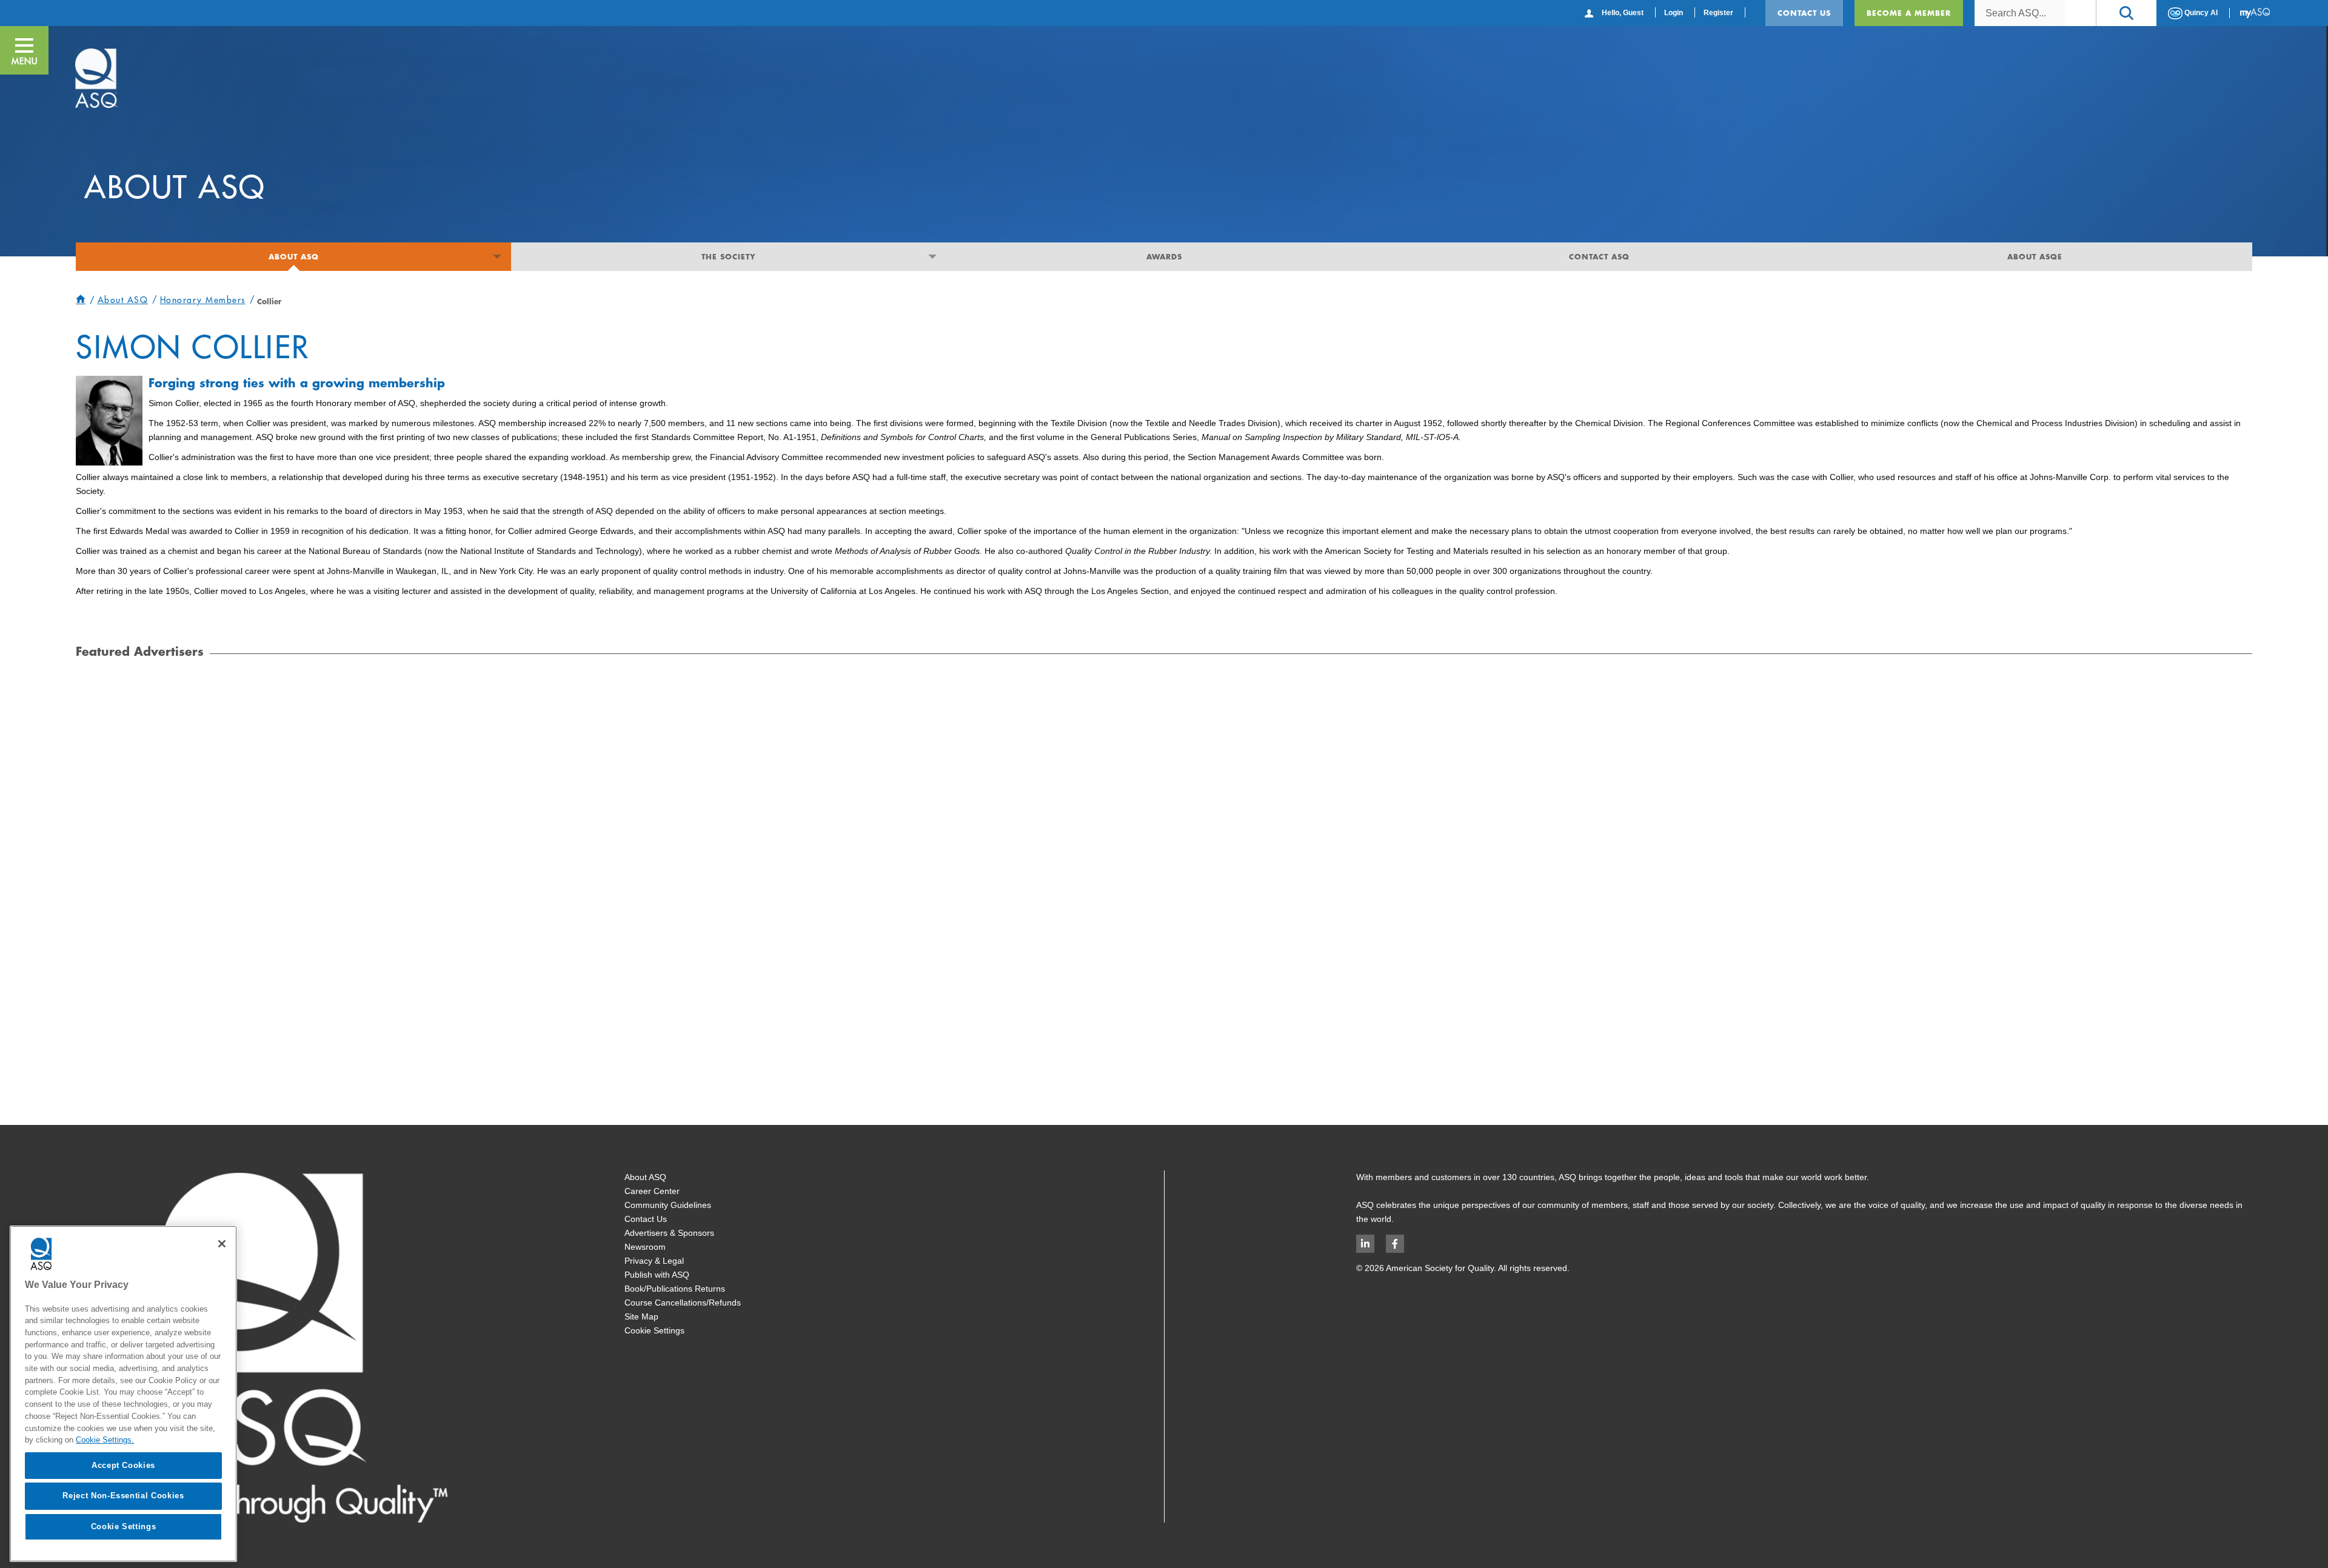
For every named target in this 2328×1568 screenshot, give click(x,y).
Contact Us (1804, 13)
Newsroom (645, 1247)
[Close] (222, 1244)
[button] (2126, 13)
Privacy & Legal (654, 1261)
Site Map (641, 1316)
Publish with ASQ (657, 1275)
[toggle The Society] (932, 257)
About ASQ (294, 256)
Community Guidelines (668, 1205)
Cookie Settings (654, 1330)
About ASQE (2035, 256)
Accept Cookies (123, 1465)
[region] (123, 1394)
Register (1718, 13)
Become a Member (1909, 13)
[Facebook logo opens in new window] (1395, 1244)
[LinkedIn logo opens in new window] (1365, 1244)
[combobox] (2020, 13)
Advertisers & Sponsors (669, 1233)
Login (1674, 13)
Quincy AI (2200, 13)
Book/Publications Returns (675, 1289)
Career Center (652, 1191)
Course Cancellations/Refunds (683, 1303)
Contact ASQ (1599, 256)
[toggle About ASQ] (497, 257)
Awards (1164, 256)
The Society (729, 256)
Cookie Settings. (105, 1440)
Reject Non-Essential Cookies (123, 1496)
